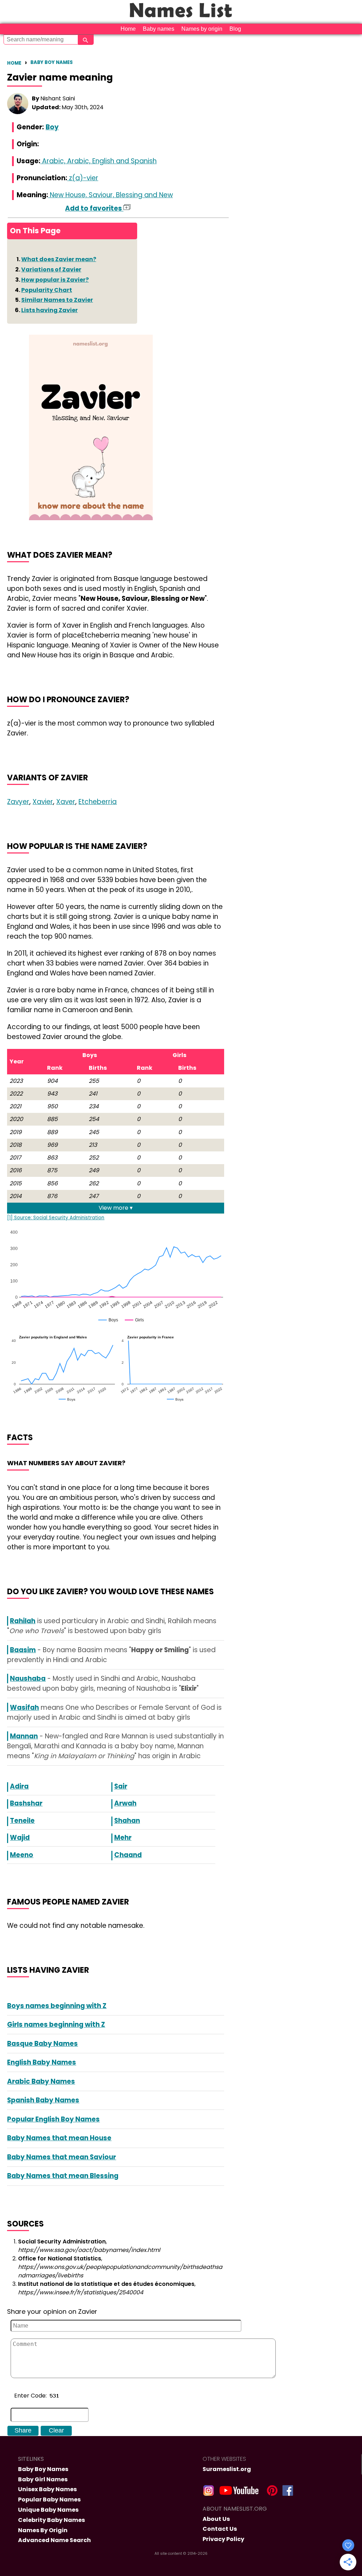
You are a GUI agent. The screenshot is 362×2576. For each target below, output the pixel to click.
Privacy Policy (223, 2539)
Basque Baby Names (42, 2044)
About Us (216, 2519)
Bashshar (26, 1803)
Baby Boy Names (52, 62)
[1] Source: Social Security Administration (56, 1218)
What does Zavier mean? (59, 259)
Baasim (23, 1650)
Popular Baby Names (49, 2499)
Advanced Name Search (54, 2540)
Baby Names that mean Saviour (62, 2157)
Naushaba (28, 1679)
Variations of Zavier (51, 269)
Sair (121, 1786)
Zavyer (18, 802)
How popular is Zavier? (55, 280)
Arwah (125, 1803)
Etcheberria (98, 802)
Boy (52, 127)
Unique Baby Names (48, 2510)
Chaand (128, 1855)
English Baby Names (42, 2062)
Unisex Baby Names (47, 2489)
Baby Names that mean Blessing (63, 2176)
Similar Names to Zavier (57, 300)
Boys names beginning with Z (57, 2006)
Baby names (159, 29)
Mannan (24, 1736)
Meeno (22, 1855)
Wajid (20, 1838)
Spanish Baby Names (43, 2100)
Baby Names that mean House (59, 2138)
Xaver (66, 802)
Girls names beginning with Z (56, 2025)
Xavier (43, 802)
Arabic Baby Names (41, 2081)
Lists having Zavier (49, 310)
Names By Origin (43, 2530)
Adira (19, 1786)
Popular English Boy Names (53, 2119)
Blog (235, 29)
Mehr (123, 1838)
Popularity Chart (47, 290)
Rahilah (23, 1621)
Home (128, 29)
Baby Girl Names (43, 2479)
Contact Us (220, 2529)
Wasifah (24, 1707)
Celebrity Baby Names (51, 2520)
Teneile (22, 1821)
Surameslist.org (227, 2469)
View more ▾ (116, 1208)
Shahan (127, 1821)
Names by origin (202, 29)
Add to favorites (94, 208)
